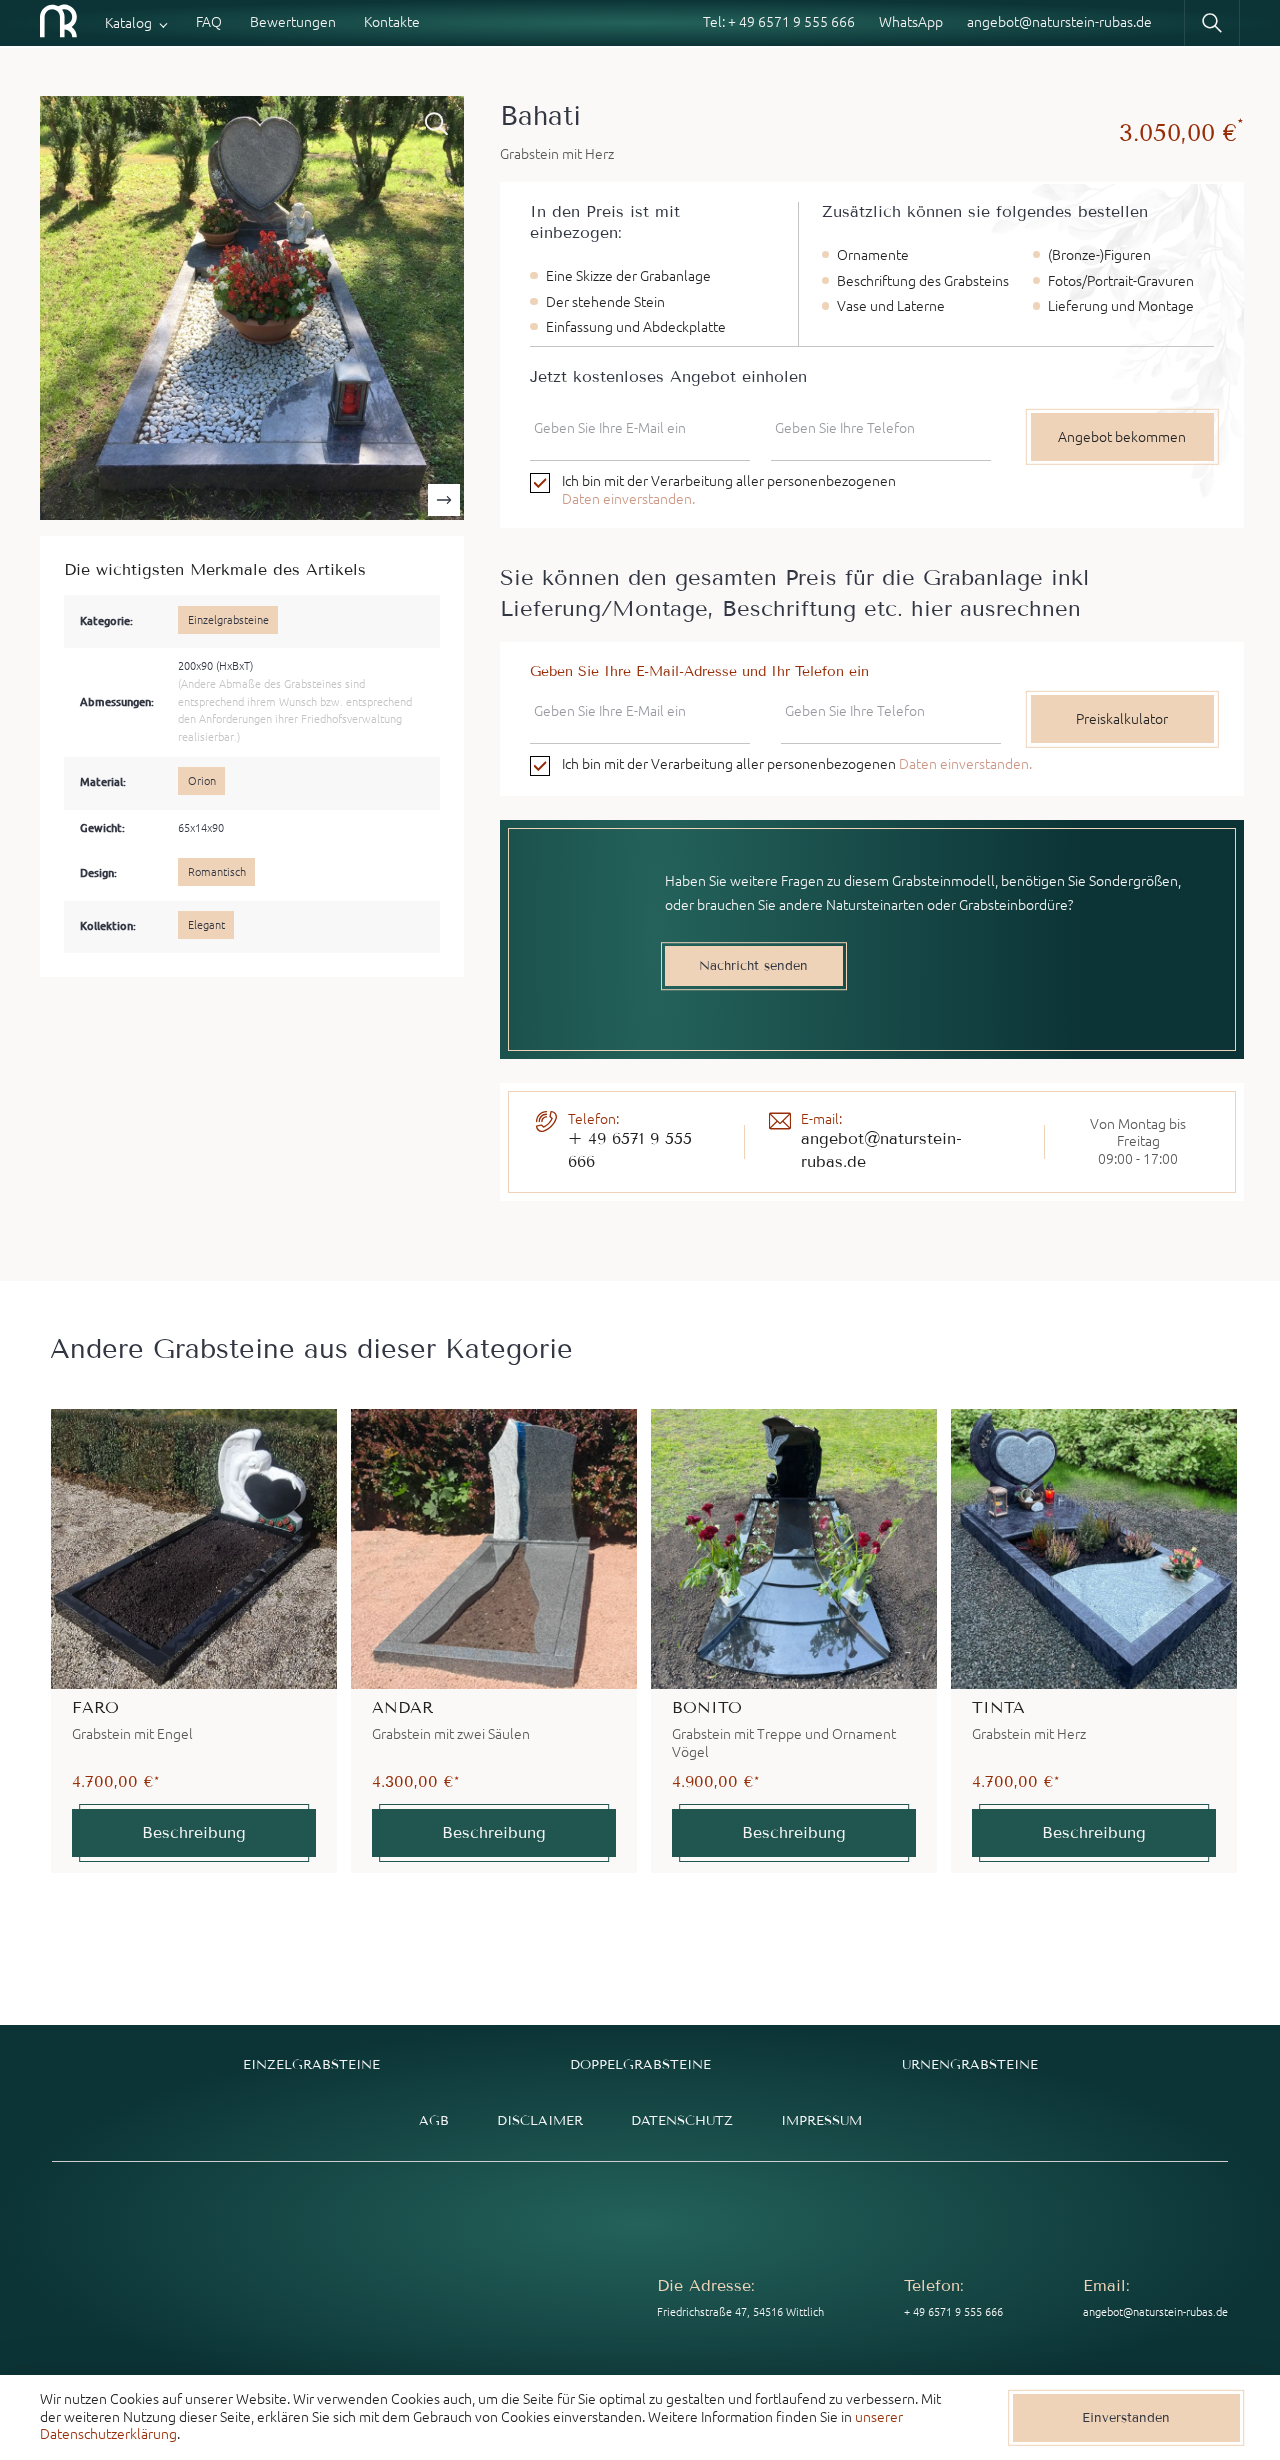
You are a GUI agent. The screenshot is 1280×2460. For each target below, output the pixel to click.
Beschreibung (194, 1832)
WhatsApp (911, 22)
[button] (444, 500)
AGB (434, 2120)
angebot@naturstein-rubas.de (1059, 22)
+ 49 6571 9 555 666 (630, 1149)
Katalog (128, 23)
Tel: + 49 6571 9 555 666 (779, 22)
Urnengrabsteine (970, 2064)
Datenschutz (682, 2120)
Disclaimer (540, 2120)
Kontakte (392, 22)
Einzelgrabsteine (311, 2064)
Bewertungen (293, 22)
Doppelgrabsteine (640, 2064)
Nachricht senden (753, 965)
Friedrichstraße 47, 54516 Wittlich (740, 2312)
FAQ (209, 22)
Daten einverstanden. (628, 499)
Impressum (821, 2120)
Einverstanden (1126, 2417)
